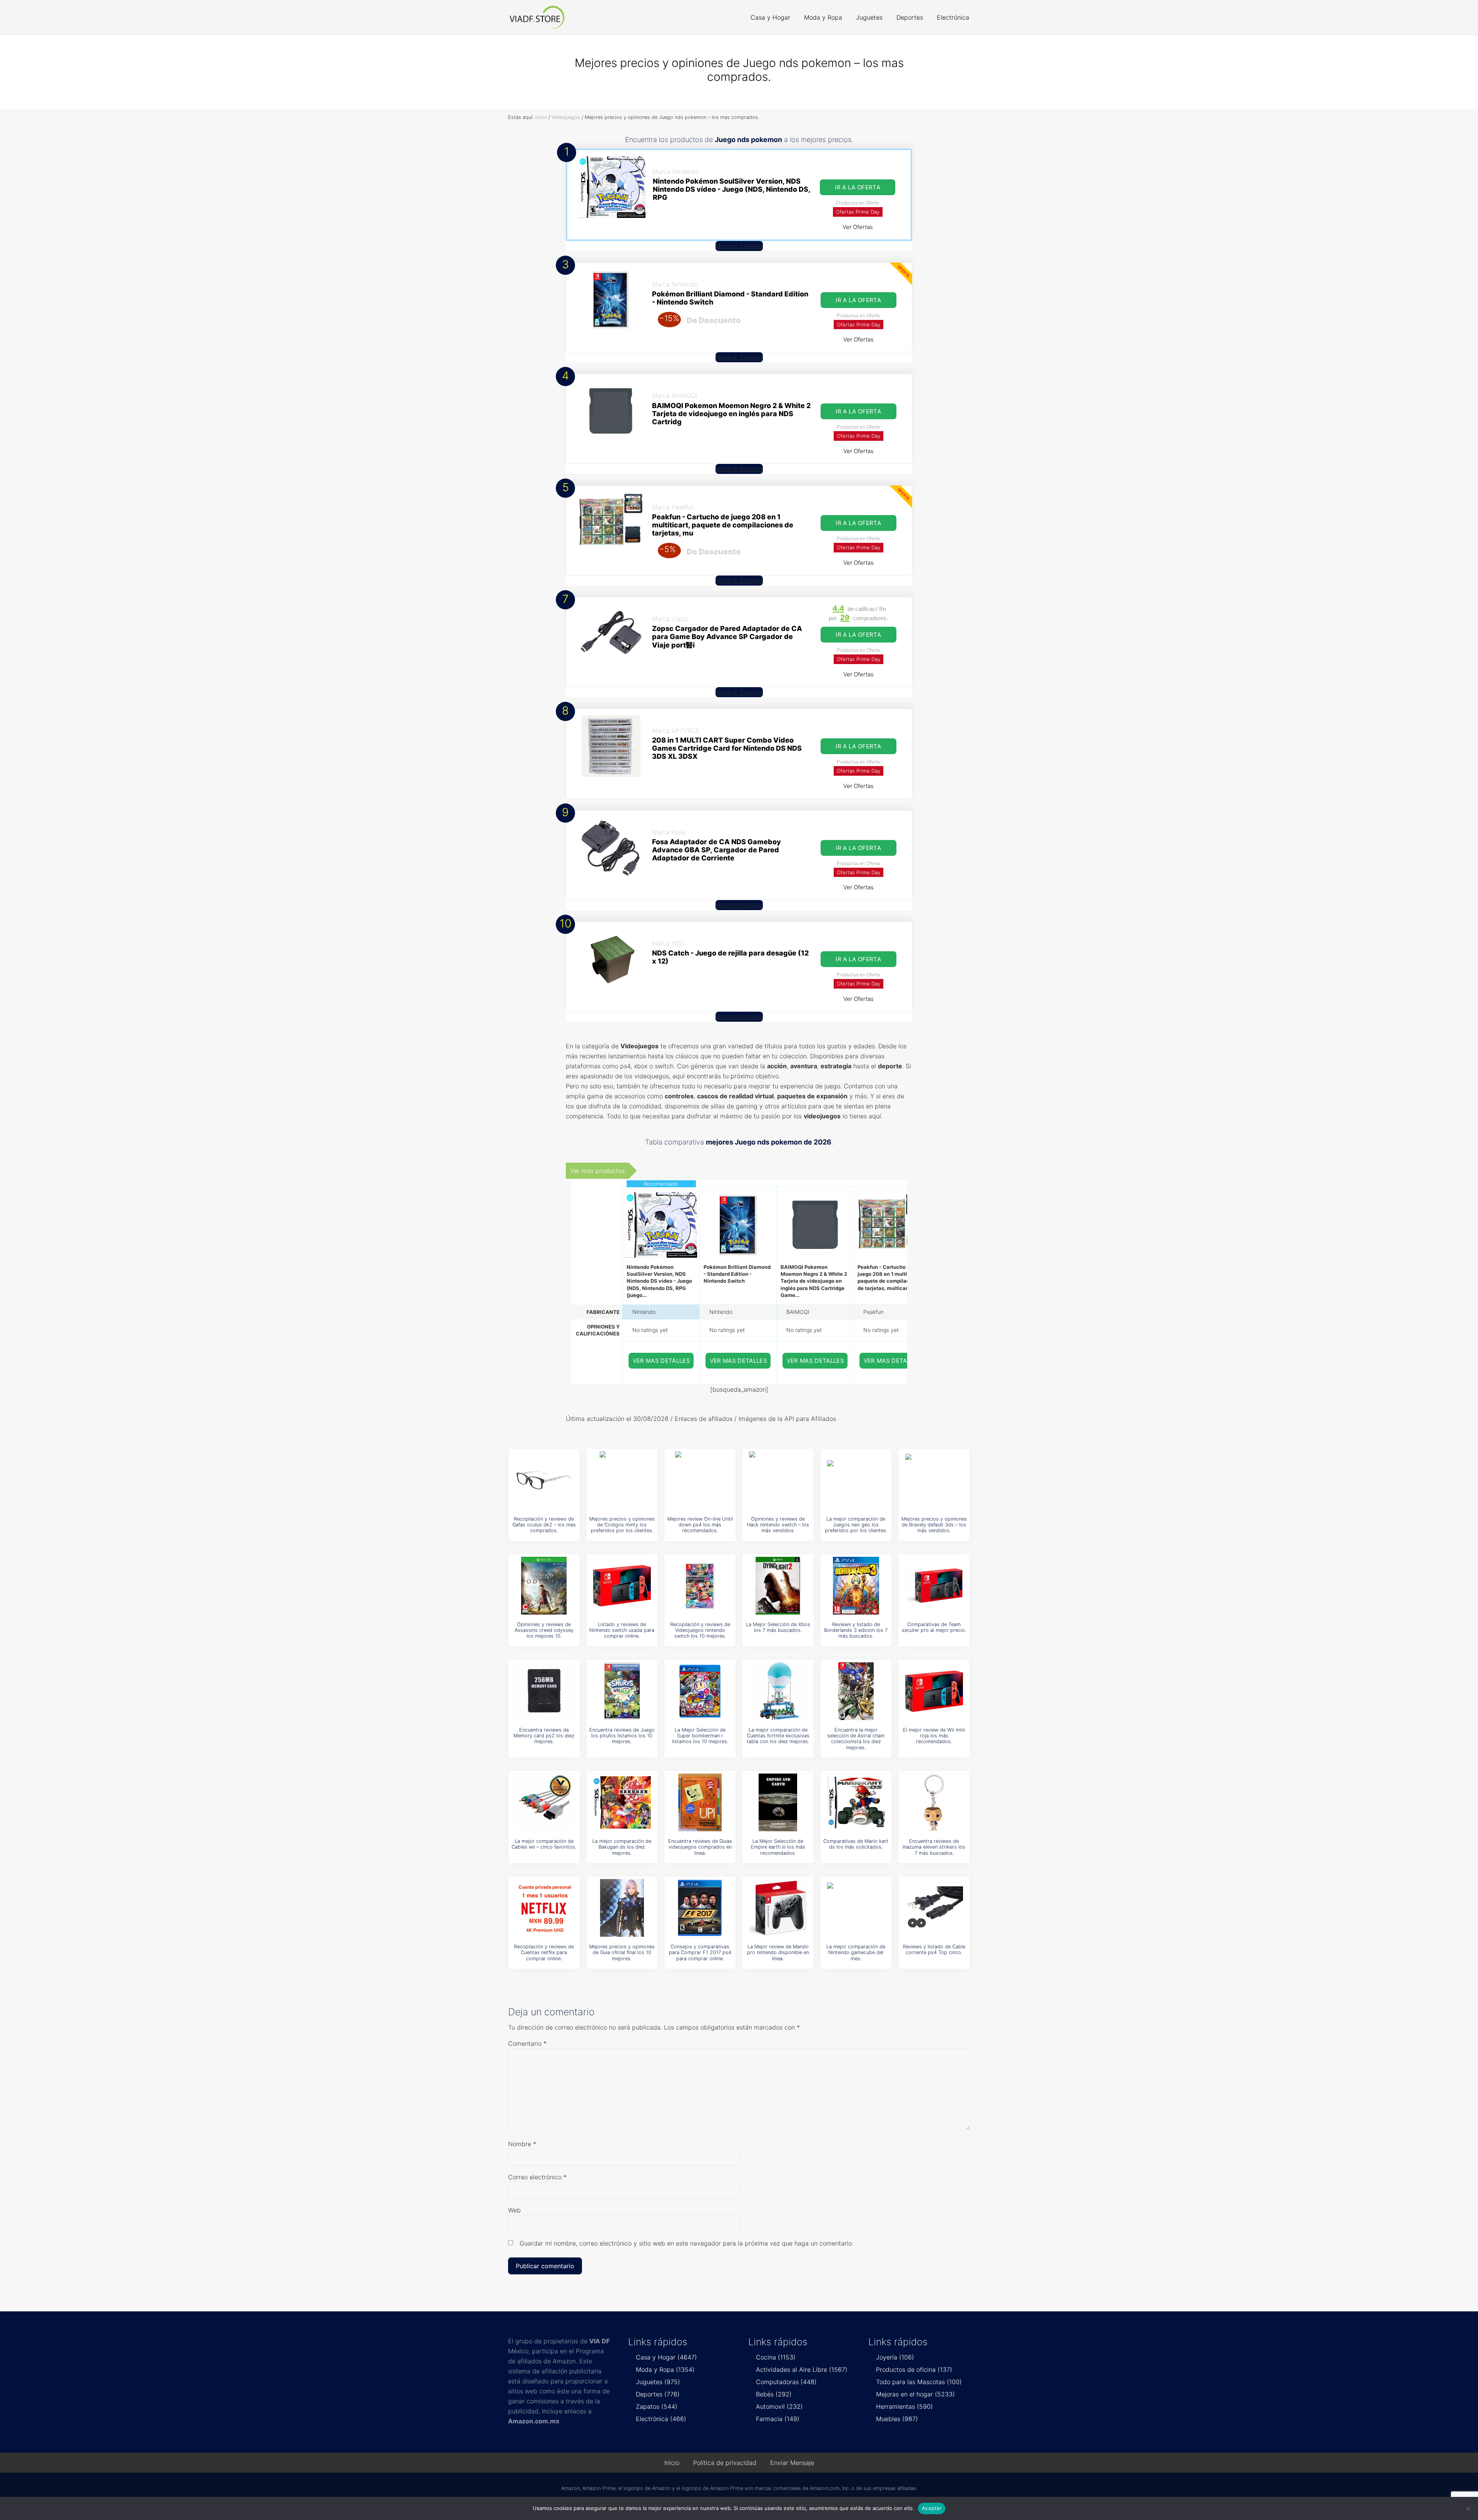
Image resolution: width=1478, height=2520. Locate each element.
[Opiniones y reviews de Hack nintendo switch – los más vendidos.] (778, 1480)
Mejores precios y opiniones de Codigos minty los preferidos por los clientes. (622, 1525)
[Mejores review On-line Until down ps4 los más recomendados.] (700, 1480)
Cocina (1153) (776, 2357)
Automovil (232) (779, 2406)
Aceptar (932, 2508)
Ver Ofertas (858, 227)
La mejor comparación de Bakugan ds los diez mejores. (622, 1847)
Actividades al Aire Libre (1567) (802, 2369)
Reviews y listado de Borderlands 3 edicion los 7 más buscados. (856, 1630)
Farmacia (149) (778, 2419)
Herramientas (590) (905, 2406)
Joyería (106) (895, 2357)
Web (514, 2210)
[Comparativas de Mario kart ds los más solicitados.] (856, 1802)
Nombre (522, 2144)
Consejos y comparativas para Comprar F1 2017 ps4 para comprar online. (700, 1953)
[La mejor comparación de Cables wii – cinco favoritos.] (544, 1802)
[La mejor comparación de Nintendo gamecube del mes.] (856, 1908)
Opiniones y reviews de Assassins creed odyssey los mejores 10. (544, 1630)
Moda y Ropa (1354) (665, 2369)
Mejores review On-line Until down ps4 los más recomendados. (700, 1525)
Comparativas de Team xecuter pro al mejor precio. (934, 1627)
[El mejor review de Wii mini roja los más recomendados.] (934, 1691)
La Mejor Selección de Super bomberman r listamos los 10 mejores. (700, 1736)
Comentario (527, 2043)
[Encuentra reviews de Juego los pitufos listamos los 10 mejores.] (622, 1691)
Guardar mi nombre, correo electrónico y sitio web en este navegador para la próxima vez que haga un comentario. (686, 2243)
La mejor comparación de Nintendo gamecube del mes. (856, 1953)
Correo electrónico (537, 2177)
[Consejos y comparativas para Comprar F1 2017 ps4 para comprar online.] (700, 1908)
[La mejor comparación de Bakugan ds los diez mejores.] (622, 1802)
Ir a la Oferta (858, 187)
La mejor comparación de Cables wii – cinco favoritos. (544, 1844)
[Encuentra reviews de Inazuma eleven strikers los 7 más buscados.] (934, 1802)
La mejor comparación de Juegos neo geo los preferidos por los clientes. (856, 1525)
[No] (1468, 2508)
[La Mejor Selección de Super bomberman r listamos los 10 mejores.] (700, 1691)
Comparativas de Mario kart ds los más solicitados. (856, 1844)
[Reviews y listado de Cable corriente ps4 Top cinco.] (934, 1908)
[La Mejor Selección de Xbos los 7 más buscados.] (778, 1586)
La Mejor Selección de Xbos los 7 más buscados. (778, 1627)
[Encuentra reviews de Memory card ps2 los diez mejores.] (544, 1691)
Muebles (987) (897, 2419)
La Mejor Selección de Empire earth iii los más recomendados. (778, 1847)
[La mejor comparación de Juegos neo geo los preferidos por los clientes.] (856, 1480)
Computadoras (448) (786, 2382)
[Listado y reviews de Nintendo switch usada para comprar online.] (622, 1586)
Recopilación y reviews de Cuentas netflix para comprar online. (544, 1953)
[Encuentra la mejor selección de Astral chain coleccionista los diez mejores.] (856, 1691)
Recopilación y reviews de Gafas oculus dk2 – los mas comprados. (544, 1525)
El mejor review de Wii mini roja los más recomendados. (934, 1736)
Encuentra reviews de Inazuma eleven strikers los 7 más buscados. (934, 1847)
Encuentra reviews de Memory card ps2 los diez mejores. (544, 1736)
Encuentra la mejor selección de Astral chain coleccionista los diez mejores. (856, 1739)
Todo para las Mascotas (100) (919, 2382)
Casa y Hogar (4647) (666, 2357)
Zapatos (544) (657, 2406)
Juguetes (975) (658, 2382)
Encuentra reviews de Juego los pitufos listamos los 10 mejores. (622, 1736)
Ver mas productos (597, 1171)
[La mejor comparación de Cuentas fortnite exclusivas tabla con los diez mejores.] (778, 1691)
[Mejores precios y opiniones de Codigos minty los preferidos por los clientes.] (622, 1480)
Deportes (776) (658, 2394)
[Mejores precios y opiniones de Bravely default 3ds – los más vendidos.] (934, 1480)
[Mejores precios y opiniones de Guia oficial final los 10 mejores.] (622, 1908)
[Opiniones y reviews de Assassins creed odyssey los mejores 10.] (544, 1586)
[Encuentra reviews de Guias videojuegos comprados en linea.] (700, 1802)
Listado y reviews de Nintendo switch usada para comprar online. (622, 1630)
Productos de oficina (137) (914, 2369)
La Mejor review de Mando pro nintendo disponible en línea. (778, 1953)
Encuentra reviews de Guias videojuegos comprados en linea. (700, 1847)
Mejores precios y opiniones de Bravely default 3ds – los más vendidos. (934, 1525)
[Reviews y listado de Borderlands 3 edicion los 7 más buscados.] (856, 1586)
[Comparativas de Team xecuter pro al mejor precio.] (934, 1586)
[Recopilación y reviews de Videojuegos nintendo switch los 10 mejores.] (700, 1586)
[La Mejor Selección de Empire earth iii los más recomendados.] (778, 1802)
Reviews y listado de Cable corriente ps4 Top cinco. (934, 1949)
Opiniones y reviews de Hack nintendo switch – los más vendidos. (778, 1525)
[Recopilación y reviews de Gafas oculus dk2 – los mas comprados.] (544, 1480)
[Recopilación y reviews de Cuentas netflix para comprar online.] (544, 1908)
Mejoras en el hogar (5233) (915, 2394)
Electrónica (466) (661, 2419)
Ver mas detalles (662, 1361)
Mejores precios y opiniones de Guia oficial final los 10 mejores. (622, 1953)
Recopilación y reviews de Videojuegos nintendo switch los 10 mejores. (700, 1630)
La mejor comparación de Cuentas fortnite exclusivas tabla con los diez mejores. (778, 1736)
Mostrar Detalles (739, 246)
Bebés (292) (774, 2394)
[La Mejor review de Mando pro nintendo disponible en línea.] (778, 1908)
